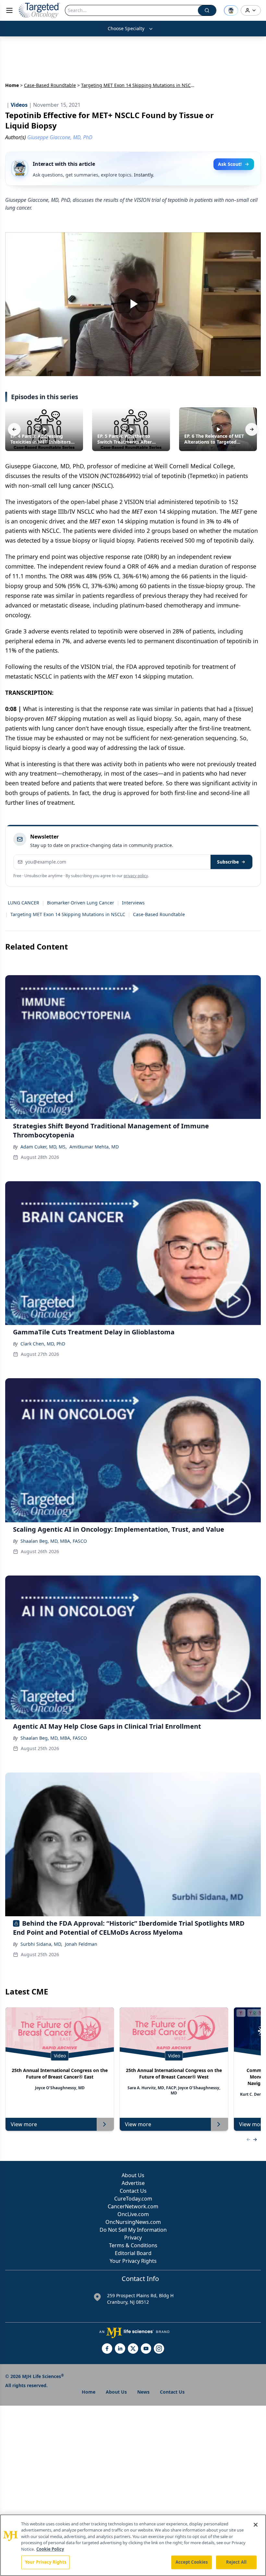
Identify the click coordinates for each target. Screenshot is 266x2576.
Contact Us (133, 2191)
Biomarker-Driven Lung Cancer (81, 903)
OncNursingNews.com (133, 2222)
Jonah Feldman (81, 1944)
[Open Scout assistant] (231, 10)
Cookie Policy (50, 2549)
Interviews (133, 903)
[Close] (256, 2525)
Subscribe (228, 862)
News (143, 2392)
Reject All (236, 2562)
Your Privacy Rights (133, 2261)
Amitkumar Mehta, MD (94, 1147)
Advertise (133, 2183)
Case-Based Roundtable (50, 85)
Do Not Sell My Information (133, 2230)
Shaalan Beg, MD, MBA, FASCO (54, 1541)
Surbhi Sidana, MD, (41, 1944)
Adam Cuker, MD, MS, (44, 1147)
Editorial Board (133, 2253)
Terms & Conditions (133, 2245)
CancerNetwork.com (133, 2206)
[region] (133, 2545)
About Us (133, 2175)
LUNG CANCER (24, 903)
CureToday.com (133, 2199)
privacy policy (136, 876)
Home (12, 85)
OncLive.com (133, 2214)
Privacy (133, 2238)
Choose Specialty (126, 28)
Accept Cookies (192, 2562)
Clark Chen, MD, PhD (43, 1344)
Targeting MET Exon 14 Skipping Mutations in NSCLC (68, 914)
